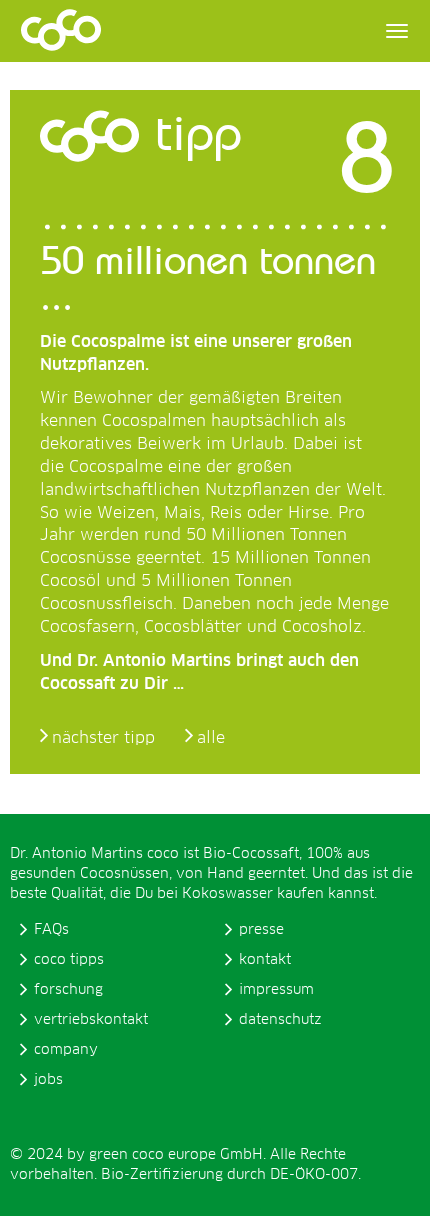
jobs (48, 1080)
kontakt (265, 960)
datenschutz (280, 1020)
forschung (68, 990)
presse (261, 930)
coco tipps (69, 960)
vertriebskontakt (91, 1020)
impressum (276, 990)
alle (211, 738)
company (66, 1050)
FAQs (51, 930)
